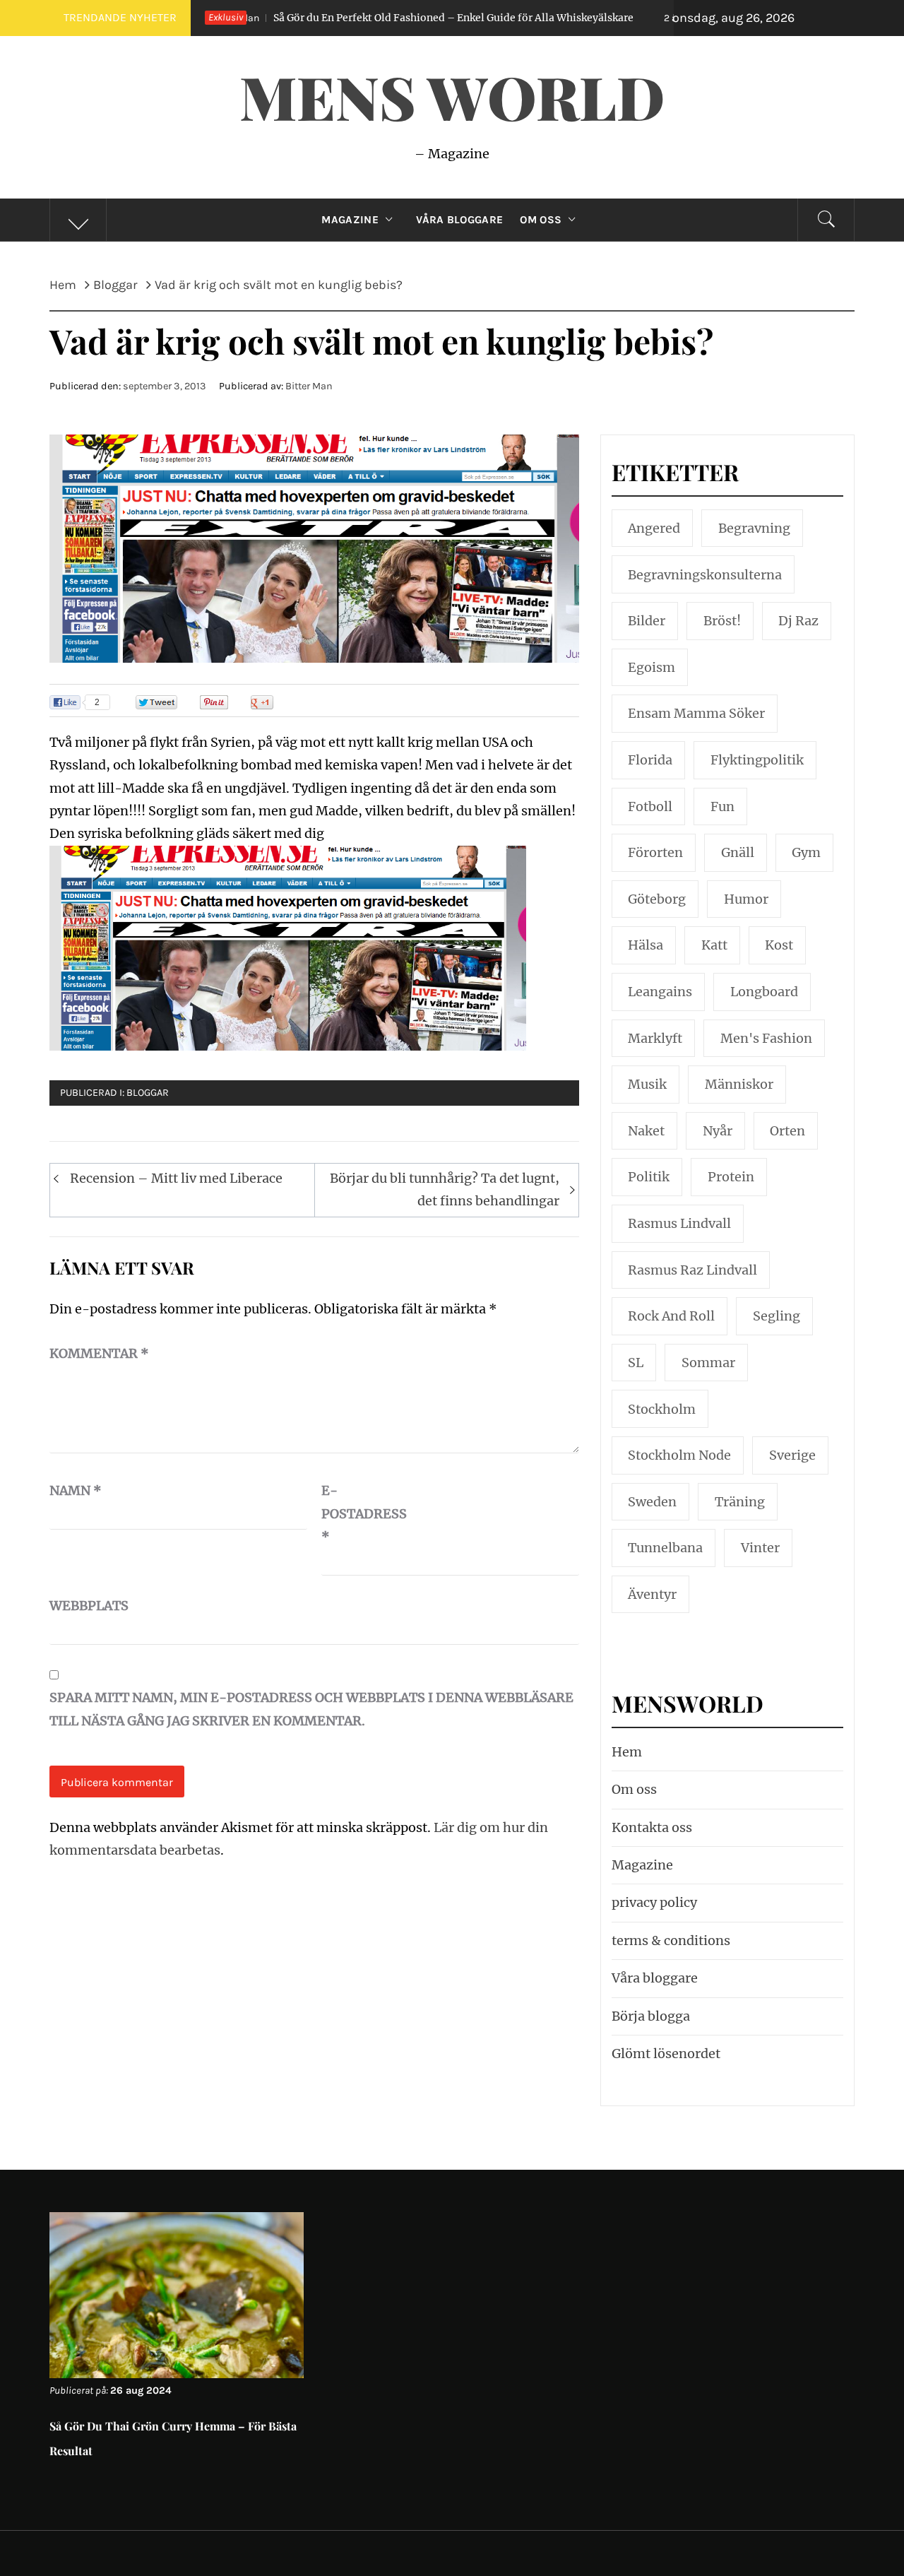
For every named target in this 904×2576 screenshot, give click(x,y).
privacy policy (654, 1902)
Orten (787, 1131)
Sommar (708, 1363)
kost (779, 945)
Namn (76, 1490)
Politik (649, 1177)
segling (777, 1316)
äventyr (652, 1594)
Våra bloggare (655, 1978)
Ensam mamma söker (696, 713)
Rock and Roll (671, 1316)
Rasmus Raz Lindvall (692, 1270)
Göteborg (657, 899)
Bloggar (148, 1093)
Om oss (541, 220)
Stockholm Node (679, 1455)
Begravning (754, 528)
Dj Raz (798, 621)
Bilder (647, 621)
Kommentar (99, 1353)
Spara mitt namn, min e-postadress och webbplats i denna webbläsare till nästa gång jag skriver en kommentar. (311, 1709)
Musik (647, 1084)
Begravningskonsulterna (705, 575)
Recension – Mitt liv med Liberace (176, 1178)
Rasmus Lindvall (679, 1223)
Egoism (652, 667)
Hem (627, 1752)
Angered (654, 528)
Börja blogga (651, 2016)
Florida (650, 760)
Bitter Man (309, 386)
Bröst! (722, 621)
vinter (760, 1548)
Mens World (452, 96)
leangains (660, 992)
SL (636, 1363)
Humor (746, 899)
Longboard (764, 992)
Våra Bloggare (459, 220)
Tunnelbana (665, 1548)
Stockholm (662, 1409)
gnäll (738, 852)
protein (731, 1177)
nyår (718, 1131)
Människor (739, 1084)
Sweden (652, 1502)
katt (714, 945)
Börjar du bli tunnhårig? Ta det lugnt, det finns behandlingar (445, 1189)
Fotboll (650, 807)
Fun (722, 807)
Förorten (655, 852)
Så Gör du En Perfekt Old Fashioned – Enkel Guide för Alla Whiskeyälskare (354, 18)
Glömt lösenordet (666, 2054)
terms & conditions (671, 1940)
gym (806, 852)
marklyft (655, 1038)
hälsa (646, 945)
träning (740, 1502)
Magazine (350, 220)
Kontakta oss (652, 1827)
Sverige (792, 1455)
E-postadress (357, 1513)
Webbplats (85, 1606)
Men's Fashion (766, 1038)
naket (646, 1131)
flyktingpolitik (757, 760)
